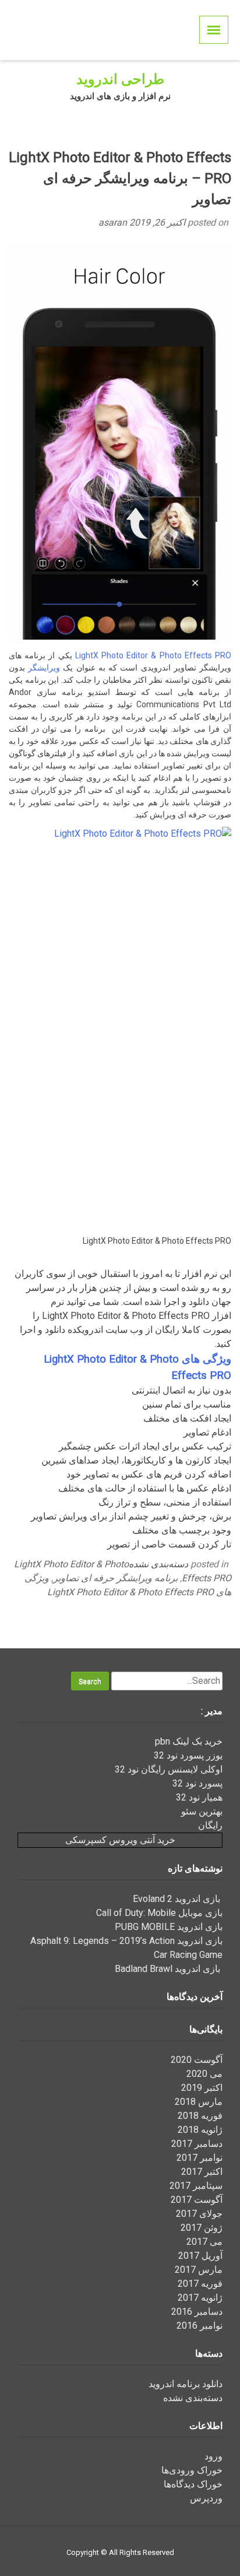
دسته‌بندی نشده (158, 1564)
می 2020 (204, 2074)
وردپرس (206, 2498)
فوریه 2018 (200, 2116)
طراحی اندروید (120, 79)
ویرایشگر (44, 668)
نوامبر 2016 (200, 2326)
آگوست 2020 (197, 2060)
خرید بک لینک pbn (189, 1741)
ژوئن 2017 (202, 2228)
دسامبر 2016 (197, 2312)
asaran (114, 222)
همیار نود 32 (199, 1797)
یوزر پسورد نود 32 (188, 1755)
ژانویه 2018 (200, 2130)
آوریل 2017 (200, 2256)
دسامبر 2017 (197, 2144)
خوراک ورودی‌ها (192, 2470)
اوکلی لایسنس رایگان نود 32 (169, 1769)
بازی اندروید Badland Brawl (169, 1969)
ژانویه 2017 (200, 2298)
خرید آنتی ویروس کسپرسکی (120, 1840)
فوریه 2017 (200, 2284)
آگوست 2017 (197, 2200)
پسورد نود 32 (197, 1783)
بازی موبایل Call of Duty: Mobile (159, 1913)
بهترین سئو (202, 1811)
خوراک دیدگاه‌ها (193, 2484)
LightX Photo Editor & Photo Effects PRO (153, 655)
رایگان (210, 1825)
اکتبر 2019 (202, 2088)
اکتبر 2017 (202, 2172)
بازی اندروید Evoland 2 (178, 1899)
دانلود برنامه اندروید (186, 2384)
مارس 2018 (199, 2102)
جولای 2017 (199, 2214)
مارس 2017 (199, 2270)
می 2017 (204, 2242)
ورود (213, 2456)
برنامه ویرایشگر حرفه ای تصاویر (115, 1578)
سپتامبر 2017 (196, 2186)
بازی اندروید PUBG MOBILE (169, 1927)
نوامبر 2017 (200, 2158)
